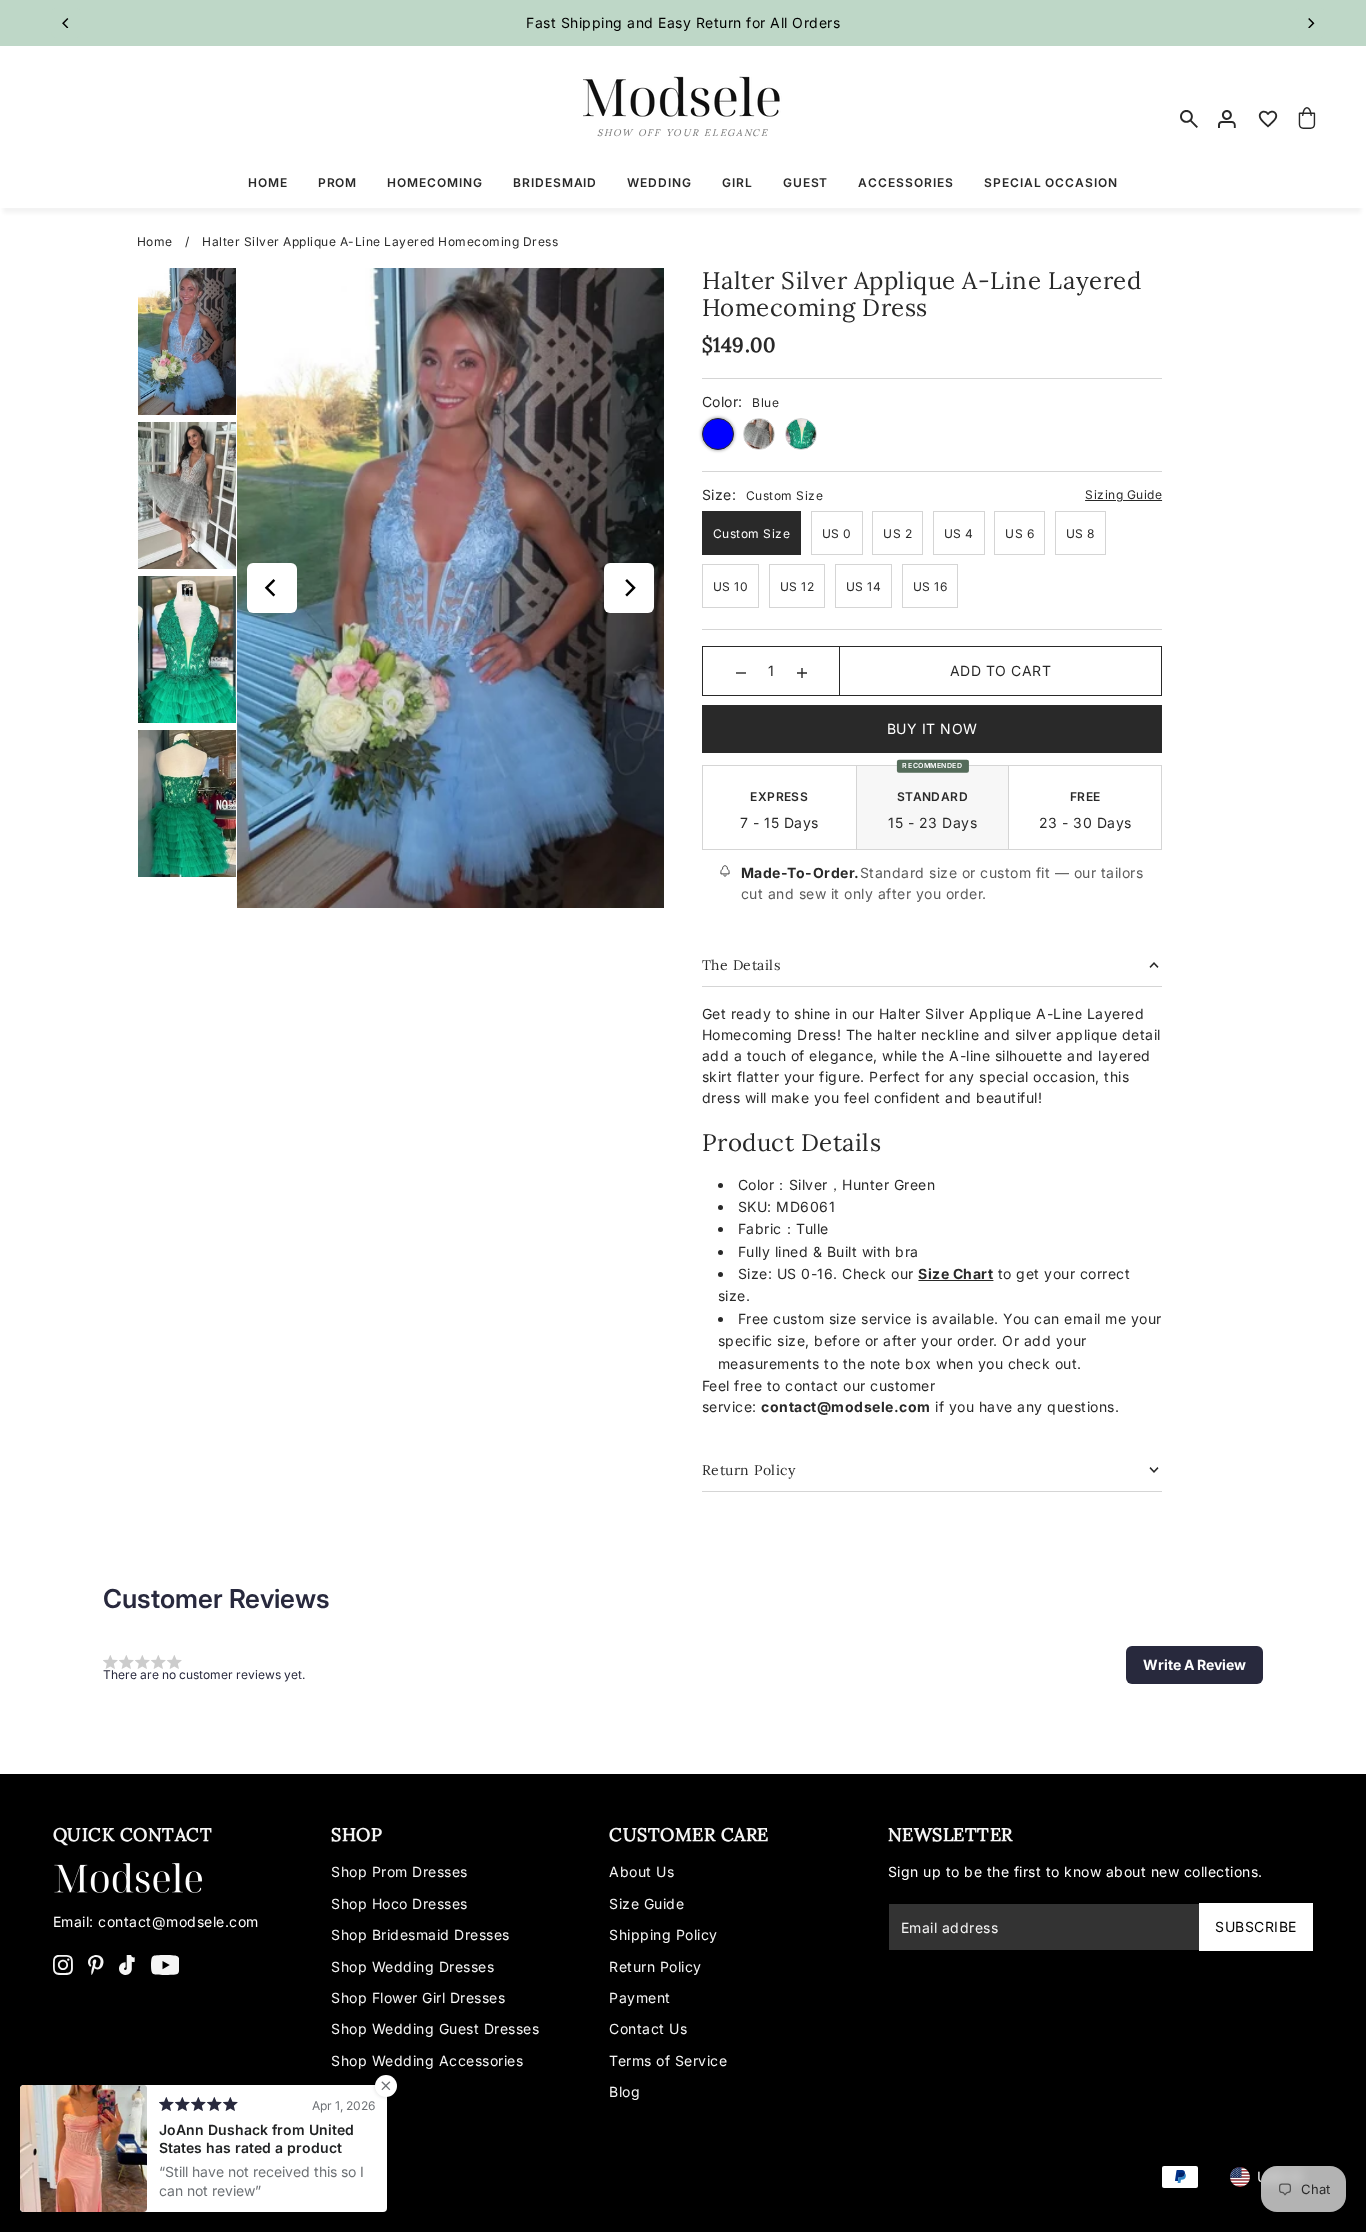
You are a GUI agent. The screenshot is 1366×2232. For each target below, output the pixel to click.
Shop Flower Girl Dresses (418, 1997)
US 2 (897, 533)
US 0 (837, 533)
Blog (624, 2091)
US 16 (930, 586)
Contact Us (648, 2028)
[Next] (1310, 23)
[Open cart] (1308, 119)
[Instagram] (63, 1964)
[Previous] (66, 23)
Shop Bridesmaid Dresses (420, 1934)
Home (155, 241)
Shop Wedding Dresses (412, 1966)
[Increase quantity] (802, 671)
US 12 (797, 586)
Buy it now (932, 728)
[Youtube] (165, 1964)
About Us (641, 1871)
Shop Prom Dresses (399, 1871)
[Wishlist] (1268, 119)
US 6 (1019, 533)
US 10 (731, 586)
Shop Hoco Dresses (399, 1903)
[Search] (1189, 119)
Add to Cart (1001, 670)
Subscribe (1256, 1926)
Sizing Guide (1123, 494)
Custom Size (752, 533)
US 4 (959, 533)
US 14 (864, 586)
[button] (1194, 1665)
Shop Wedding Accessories (427, 2060)
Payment (640, 1997)
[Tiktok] (127, 1964)
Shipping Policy (663, 1934)
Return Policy (655, 1966)
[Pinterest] (96, 1964)
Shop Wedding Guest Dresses (435, 2028)
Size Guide (646, 1903)
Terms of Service (668, 2060)
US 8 (1080, 533)
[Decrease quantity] (741, 671)
